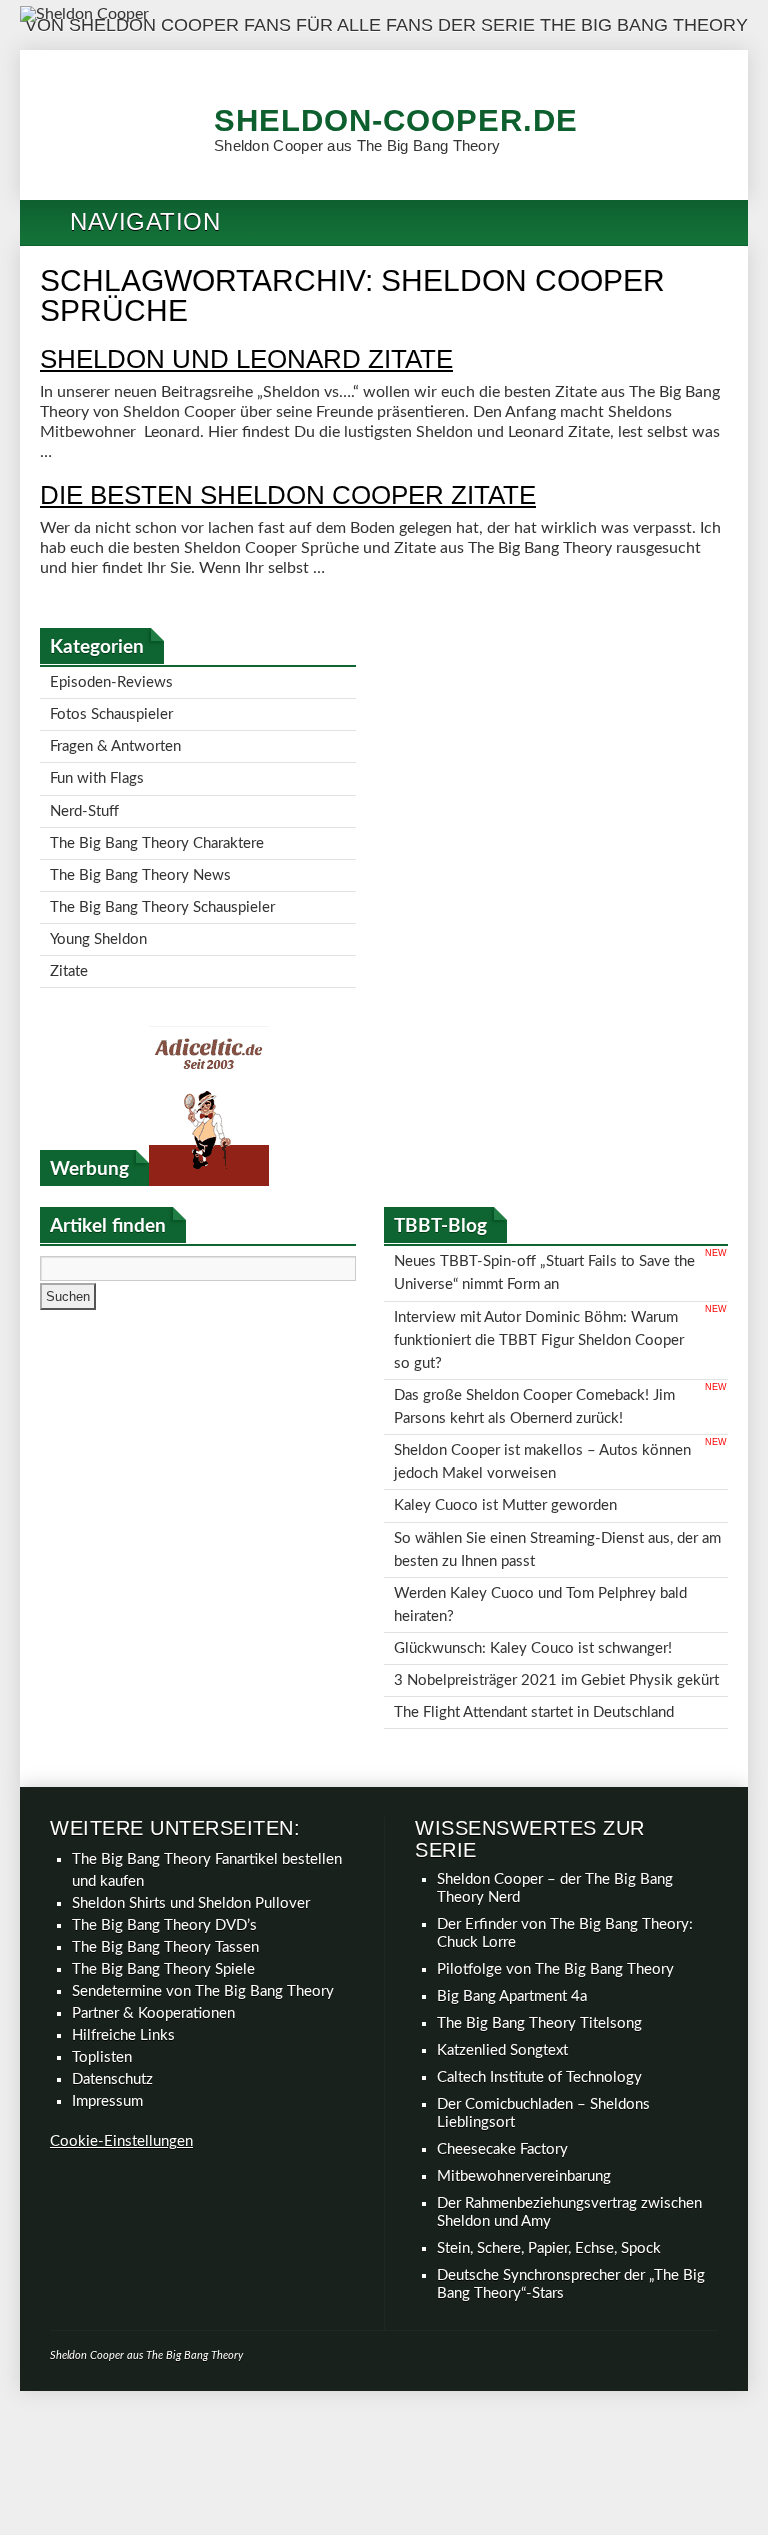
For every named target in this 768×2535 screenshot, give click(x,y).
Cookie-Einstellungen (121, 2057)
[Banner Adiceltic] (209, 1150)
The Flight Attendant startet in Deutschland (534, 1629)
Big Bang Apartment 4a (512, 1912)
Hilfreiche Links (123, 1951)
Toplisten (102, 1973)
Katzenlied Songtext (502, 1966)
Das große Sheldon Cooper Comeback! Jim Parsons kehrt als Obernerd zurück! (534, 1356)
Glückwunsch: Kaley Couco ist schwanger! (533, 1571)
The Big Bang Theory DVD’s (164, 1841)
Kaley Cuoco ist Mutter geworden (505, 1444)
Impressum (107, 2017)
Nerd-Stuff (84, 796)
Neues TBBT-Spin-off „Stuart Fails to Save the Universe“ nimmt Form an (544, 1238)
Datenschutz (112, 1995)
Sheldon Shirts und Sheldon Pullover (191, 1819)
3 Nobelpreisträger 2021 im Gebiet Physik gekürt (556, 1600)
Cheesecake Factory (502, 2065)
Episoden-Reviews (111, 680)
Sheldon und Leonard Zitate (246, 359)
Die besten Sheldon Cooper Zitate (288, 495)
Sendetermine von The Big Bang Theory (203, 1907)
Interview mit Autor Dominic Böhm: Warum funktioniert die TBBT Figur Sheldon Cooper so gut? (539, 1297)
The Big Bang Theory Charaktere (157, 825)
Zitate (69, 941)
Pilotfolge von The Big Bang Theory (555, 1885)
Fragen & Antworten (115, 738)
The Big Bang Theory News (140, 854)
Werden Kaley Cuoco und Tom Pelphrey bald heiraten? (540, 1532)
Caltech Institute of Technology (539, 1993)
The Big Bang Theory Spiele (163, 1885)
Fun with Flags (97, 767)
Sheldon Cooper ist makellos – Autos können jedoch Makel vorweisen (542, 1405)
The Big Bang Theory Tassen (165, 1863)
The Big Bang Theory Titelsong (539, 1939)
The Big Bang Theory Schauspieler (162, 883)
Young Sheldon (98, 912)
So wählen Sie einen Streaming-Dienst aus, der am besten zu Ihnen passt (557, 1483)
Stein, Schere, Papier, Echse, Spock (549, 2164)
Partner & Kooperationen (153, 1929)
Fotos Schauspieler (111, 709)
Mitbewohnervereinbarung (524, 2092)
